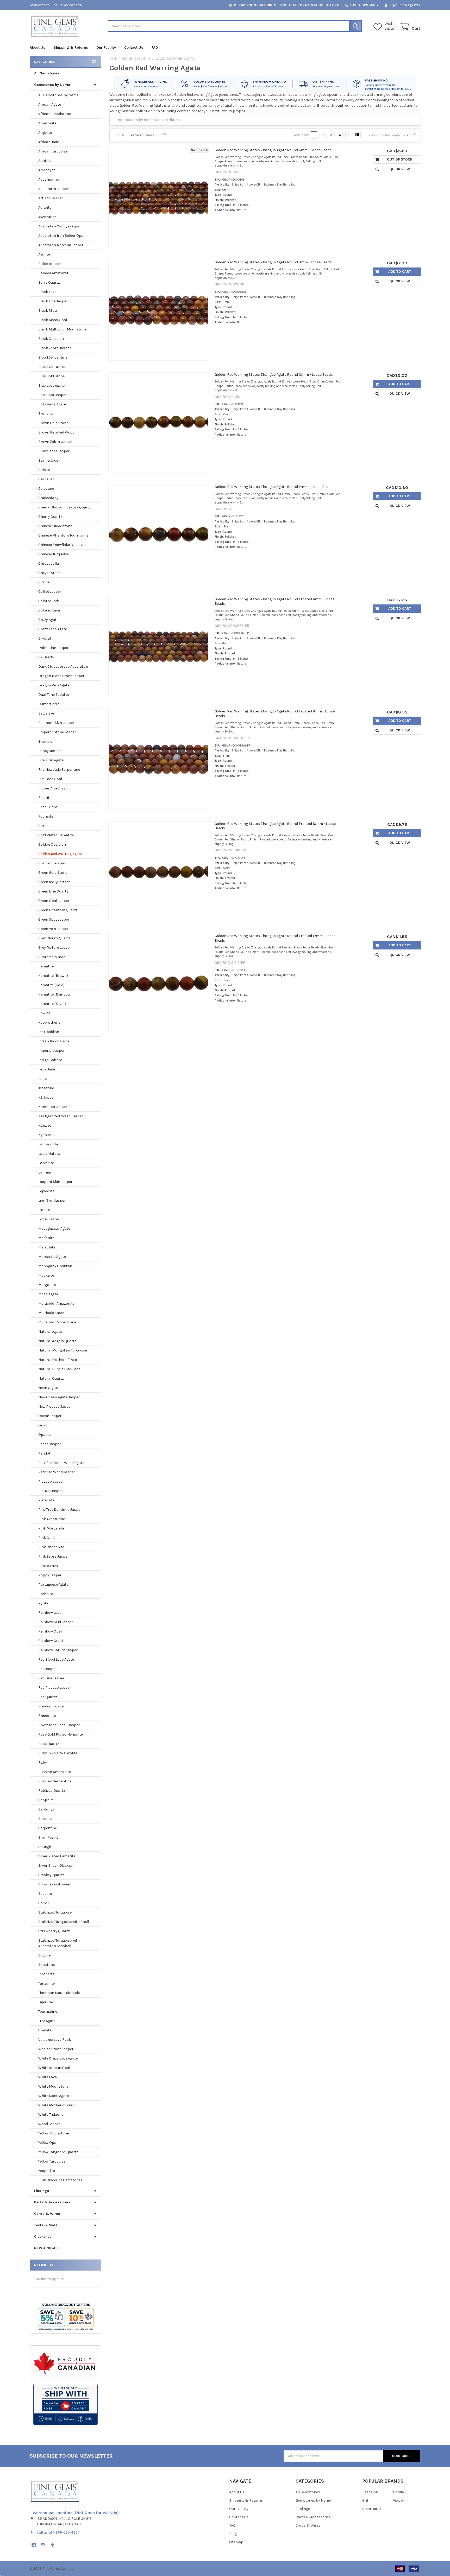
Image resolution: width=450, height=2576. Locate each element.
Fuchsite (46, 816)
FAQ (155, 47)
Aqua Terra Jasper (53, 189)
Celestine (46, 489)
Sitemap (236, 2542)
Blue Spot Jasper (52, 395)
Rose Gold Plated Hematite (61, 1734)
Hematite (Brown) (53, 976)
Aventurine (47, 217)
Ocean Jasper (50, 1416)
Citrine (44, 582)
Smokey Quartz (51, 1875)
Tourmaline (48, 2011)
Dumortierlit (49, 704)
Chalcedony (48, 498)
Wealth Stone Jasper (56, 2049)
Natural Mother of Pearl (58, 1360)
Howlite (44, 1013)
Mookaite (46, 1275)
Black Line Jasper (53, 301)
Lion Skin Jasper (52, 1200)
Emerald (45, 741)
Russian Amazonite (55, 1772)
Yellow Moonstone (54, 2133)
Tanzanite (46, 1983)
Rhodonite (47, 1716)
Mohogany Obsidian (55, 1266)
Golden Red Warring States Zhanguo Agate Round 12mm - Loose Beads (274, 487)
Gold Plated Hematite (56, 835)
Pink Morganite (51, 1528)
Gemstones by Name (52, 85)
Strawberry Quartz (54, 1931)
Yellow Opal (48, 2143)
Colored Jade (49, 601)
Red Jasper (48, 1669)
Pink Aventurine (52, 1519)
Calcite (44, 470)
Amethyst (47, 170)
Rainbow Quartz (52, 1641)
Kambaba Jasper (53, 1107)
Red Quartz (48, 1697)
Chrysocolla (49, 563)
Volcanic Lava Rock (55, 2040)
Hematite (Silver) (52, 1004)
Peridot (44, 1453)
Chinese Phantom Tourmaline (63, 535)
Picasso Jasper (51, 1481)
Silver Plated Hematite (57, 1856)
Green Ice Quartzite (54, 882)
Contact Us (134, 47)
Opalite (44, 1435)
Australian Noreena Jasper (61, 245)
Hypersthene (49, 1022)
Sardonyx (46, 1809)
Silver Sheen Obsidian (56, 1866)
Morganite (47, 1285)
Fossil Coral (48, 807)
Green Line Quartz (53, 891)
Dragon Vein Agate (54, 685)
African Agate (50, 104)
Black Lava (47, 292)
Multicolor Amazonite (56, 1303)
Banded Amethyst (53, 273)
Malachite (47, 1247)
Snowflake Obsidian (55, 1884)
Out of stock (400, 159)
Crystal (45, 638)
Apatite (44, 161)
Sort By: (119, 135)
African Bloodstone (55, 114)
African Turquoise (53, 151)
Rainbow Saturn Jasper (58, 1650)
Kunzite (45, 1126)
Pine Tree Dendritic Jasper (60, 1510)
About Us (37, 47)
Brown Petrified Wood (56, 432)
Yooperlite (47, 2171)
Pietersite (46, 1500)
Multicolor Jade (51, 1313)
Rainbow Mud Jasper (56, 1622)
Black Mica (48, 311)
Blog (233, 2534)
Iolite (42, 1079)
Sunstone (46, 1965)
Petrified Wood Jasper (57, 1472)
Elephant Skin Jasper (56, 723)
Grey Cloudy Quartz (54, 938)
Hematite (46, 966)
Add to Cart (400, 272)
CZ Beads (46, 657)
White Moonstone (53, 2086)
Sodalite (45, 1894)
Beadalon (370, 2492)
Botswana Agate (52, 404)
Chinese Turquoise (54, 554)
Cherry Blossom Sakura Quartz (65, 507)
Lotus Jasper (49, 1219)
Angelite (45, 133)
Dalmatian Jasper (53, 648)
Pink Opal (46, 1538)
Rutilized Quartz (52, 1791)
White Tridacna (51, 2115)
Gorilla (398, 2492)
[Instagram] (43, 2545)
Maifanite (46, 1238)
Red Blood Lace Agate (56, 1659)
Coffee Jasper (50, 592)
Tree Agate (47, 2021)
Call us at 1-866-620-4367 (58, 2532)
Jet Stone (46, 1088)
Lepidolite (46, 1191)
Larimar (45, 1172)
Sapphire (46, 1800)
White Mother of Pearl (57, 2105)
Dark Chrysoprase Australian (63, 667)
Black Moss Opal (53, 320)
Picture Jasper (51, 1491)
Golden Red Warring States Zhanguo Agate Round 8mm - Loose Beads (273, 262)
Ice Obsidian (49, 1032)
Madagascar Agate (54, 1229)
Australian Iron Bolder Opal (61, 236)
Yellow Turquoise (52, 2161)
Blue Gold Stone (51, 376)
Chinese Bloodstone (55, 526)
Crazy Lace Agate (53, 629)
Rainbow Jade (50, 1613)
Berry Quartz (49, 282)
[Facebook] (34, 2545)
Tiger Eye (46, 2002)
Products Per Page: (384, 135)
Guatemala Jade (52, 957)
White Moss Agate (54, 2096)
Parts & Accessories (52, 2202)
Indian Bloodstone (54, 1041)
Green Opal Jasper (54, 901)
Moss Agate (48, 1294)
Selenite (45, 1819)
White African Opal (54, 2068)
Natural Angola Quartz (57, 1341)
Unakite (45, 2030)
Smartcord (371, 2509)
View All (399, 2500)
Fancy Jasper (50, 751)
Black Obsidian (51, 339)
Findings (42, 2191)
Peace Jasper (49, 1444)
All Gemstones (47, 73)
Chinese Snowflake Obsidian (62, 545)
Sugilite (44, 1955)
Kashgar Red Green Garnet (61, 1116)
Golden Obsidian (52, 844)
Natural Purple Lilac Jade (59, 1369)
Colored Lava (49, 610)
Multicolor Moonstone (57, 1322)
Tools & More (46, 2225)
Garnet (44, 826)
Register (413, 5)
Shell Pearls (48, 1837)
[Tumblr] (52, 2545)
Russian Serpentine (55, 1781)
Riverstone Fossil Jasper (59, 1725)
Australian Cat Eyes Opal (59, 226)
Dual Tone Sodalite (54, 695)
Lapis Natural (50, 1154)
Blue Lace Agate (51, 385)
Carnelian (46, 479)
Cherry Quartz (50, 517)
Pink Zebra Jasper (54, 1556)
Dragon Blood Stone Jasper (61, 676)
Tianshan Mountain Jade (59, 1993)
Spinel (43, 1903)
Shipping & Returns (71, 47)
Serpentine (48, 1828)
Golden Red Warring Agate (60, 854)
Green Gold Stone (53, 873)
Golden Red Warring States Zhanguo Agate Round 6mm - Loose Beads (273, 150)
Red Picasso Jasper (55, 1688)
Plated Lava (48, 1566)
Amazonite (47, 123)
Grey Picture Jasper (55, 948)
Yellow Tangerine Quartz (58, 2152)
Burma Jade (48, 460)
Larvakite (46, 1163)
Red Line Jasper (51, 1678)
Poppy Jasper (50, 1575)
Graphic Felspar (52, 863)
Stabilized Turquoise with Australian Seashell (59, 1943)
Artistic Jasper (51, 198)
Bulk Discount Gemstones (60, 2180)
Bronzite (45, 414)
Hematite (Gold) (51, 985)
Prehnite (46, 1594)
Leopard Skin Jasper (55, 1182)
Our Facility (106, 47)
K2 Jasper (47, 1097)
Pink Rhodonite (51, 1547)
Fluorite (45, 798)
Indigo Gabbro (50, 1060)
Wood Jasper (49, 2124)
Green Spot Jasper (54, 919)
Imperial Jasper (51, 1051)
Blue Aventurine (51, 367)
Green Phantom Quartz (58, 910)
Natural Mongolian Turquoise (63, 1350)
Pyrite (43, 1603)
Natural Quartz (51, 1378)
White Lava (48, 2077)
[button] (65, 2405)
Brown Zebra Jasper (55, 442)
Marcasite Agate (52, 1257)
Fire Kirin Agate (51, 760)
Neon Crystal (49, 1388)
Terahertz (46, 1974)
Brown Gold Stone (53, 423)
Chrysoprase (49, 573)
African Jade (49, 142)
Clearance (43, 2237)
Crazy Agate (48, 620)
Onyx (43, 1425)
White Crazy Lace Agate (58, 2058)
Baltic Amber (49, 264)
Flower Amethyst (53, 788)
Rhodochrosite (51, 1706)
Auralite (45, 208)
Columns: (301, 135)
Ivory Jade (47, 1069)
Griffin (367, 2500)
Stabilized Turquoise (55, 1912)
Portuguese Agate (53, 1585)
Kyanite (45, 1135)
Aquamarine (48, 179)
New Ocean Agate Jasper (59, 1397)
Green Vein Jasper (53, 929)
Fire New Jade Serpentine (59, 770)
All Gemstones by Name (58, 95)
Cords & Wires (47, 2214)
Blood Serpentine (53, 357)
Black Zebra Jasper (55, 348)
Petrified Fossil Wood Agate (61, 1463)
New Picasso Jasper (55, 1407)
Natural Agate (50, 1332)
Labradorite (48, 1144)
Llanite (44, 1210)
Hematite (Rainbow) (55, 994)
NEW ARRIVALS (47, 2248)
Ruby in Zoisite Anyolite (58, 1753)
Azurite (44, 254)
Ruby (43, 1762)
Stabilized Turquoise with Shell (64, 1922)
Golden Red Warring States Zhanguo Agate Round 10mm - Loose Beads (274, 375)
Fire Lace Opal (50, 779)
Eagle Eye (46, 713)
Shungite (46, 1847)
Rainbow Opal (50, 1631)
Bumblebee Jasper (54, 451)
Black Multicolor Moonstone (62, 329)
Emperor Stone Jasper (57, 732)
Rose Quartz (49, 1744)
